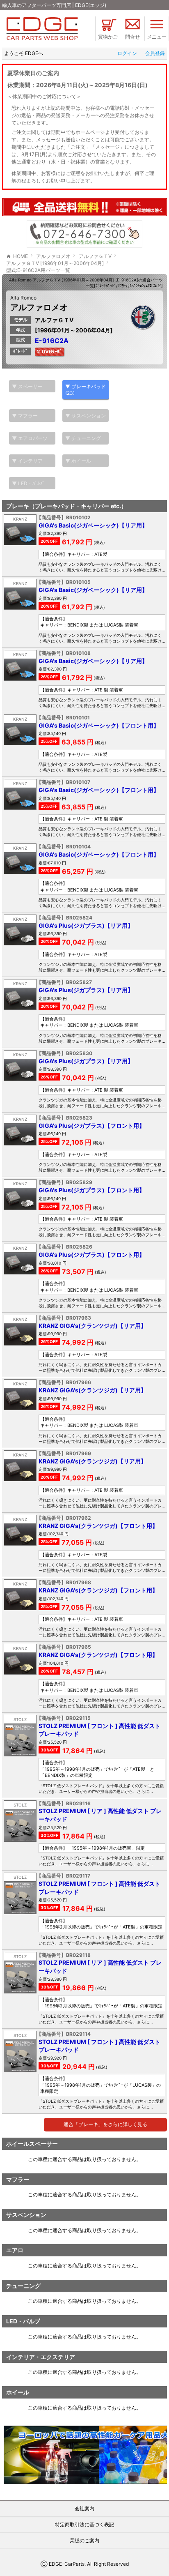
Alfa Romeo (23, 298)
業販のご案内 (84, 2540)
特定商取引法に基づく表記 (84, 2524)
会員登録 (155, 53)
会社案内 (84, 2508)
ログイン (127, 53)
